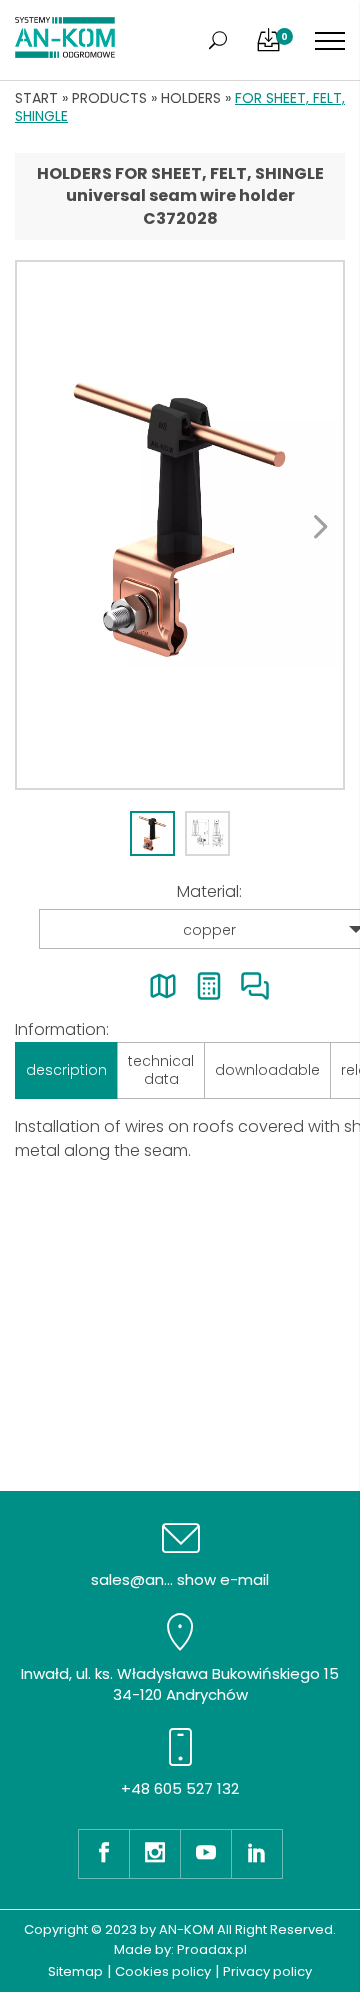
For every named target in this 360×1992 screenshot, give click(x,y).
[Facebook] (103, 1854)
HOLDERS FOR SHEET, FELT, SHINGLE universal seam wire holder (180, 184)
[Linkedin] (257, 1854)
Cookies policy (163, 1971)
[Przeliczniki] (209, 986)
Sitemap (75, 1971)
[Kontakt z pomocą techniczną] (255, 986)
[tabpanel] (180, 525)
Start (36, 98)
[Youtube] (205, 1854)
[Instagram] (154, 1854)
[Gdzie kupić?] (163, 986)
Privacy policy (267, 1971)
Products (109, 98)
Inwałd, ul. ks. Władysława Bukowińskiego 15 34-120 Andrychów (180, 1684)
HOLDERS (191, 98)
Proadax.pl (212, 1949)
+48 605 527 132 (180, 1788)
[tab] (152, 833)
